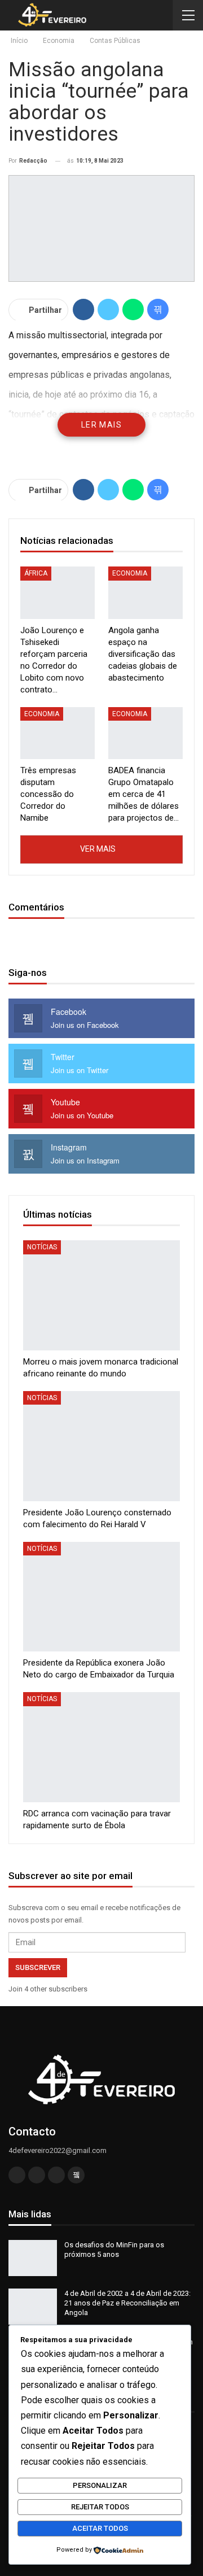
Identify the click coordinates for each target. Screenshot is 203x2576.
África (36, 573)
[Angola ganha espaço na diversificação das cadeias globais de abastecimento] (145, 592)
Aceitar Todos (100, 2528)
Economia (130, 573)
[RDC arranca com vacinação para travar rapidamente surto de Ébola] (101, 1747)
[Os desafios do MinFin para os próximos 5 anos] (33, 2258)
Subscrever (38, 1967)
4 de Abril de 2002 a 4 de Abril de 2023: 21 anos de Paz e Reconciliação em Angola (127, 2303)
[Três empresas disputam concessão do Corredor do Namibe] (58, 733)
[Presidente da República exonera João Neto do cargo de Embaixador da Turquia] (101, 1597)
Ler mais (101, 425)
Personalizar (100, 2485)
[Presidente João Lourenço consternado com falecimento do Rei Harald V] (101, 1446)
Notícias (42, 1247)
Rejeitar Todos (100, 2507)
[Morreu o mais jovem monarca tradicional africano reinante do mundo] (101, 1295)
